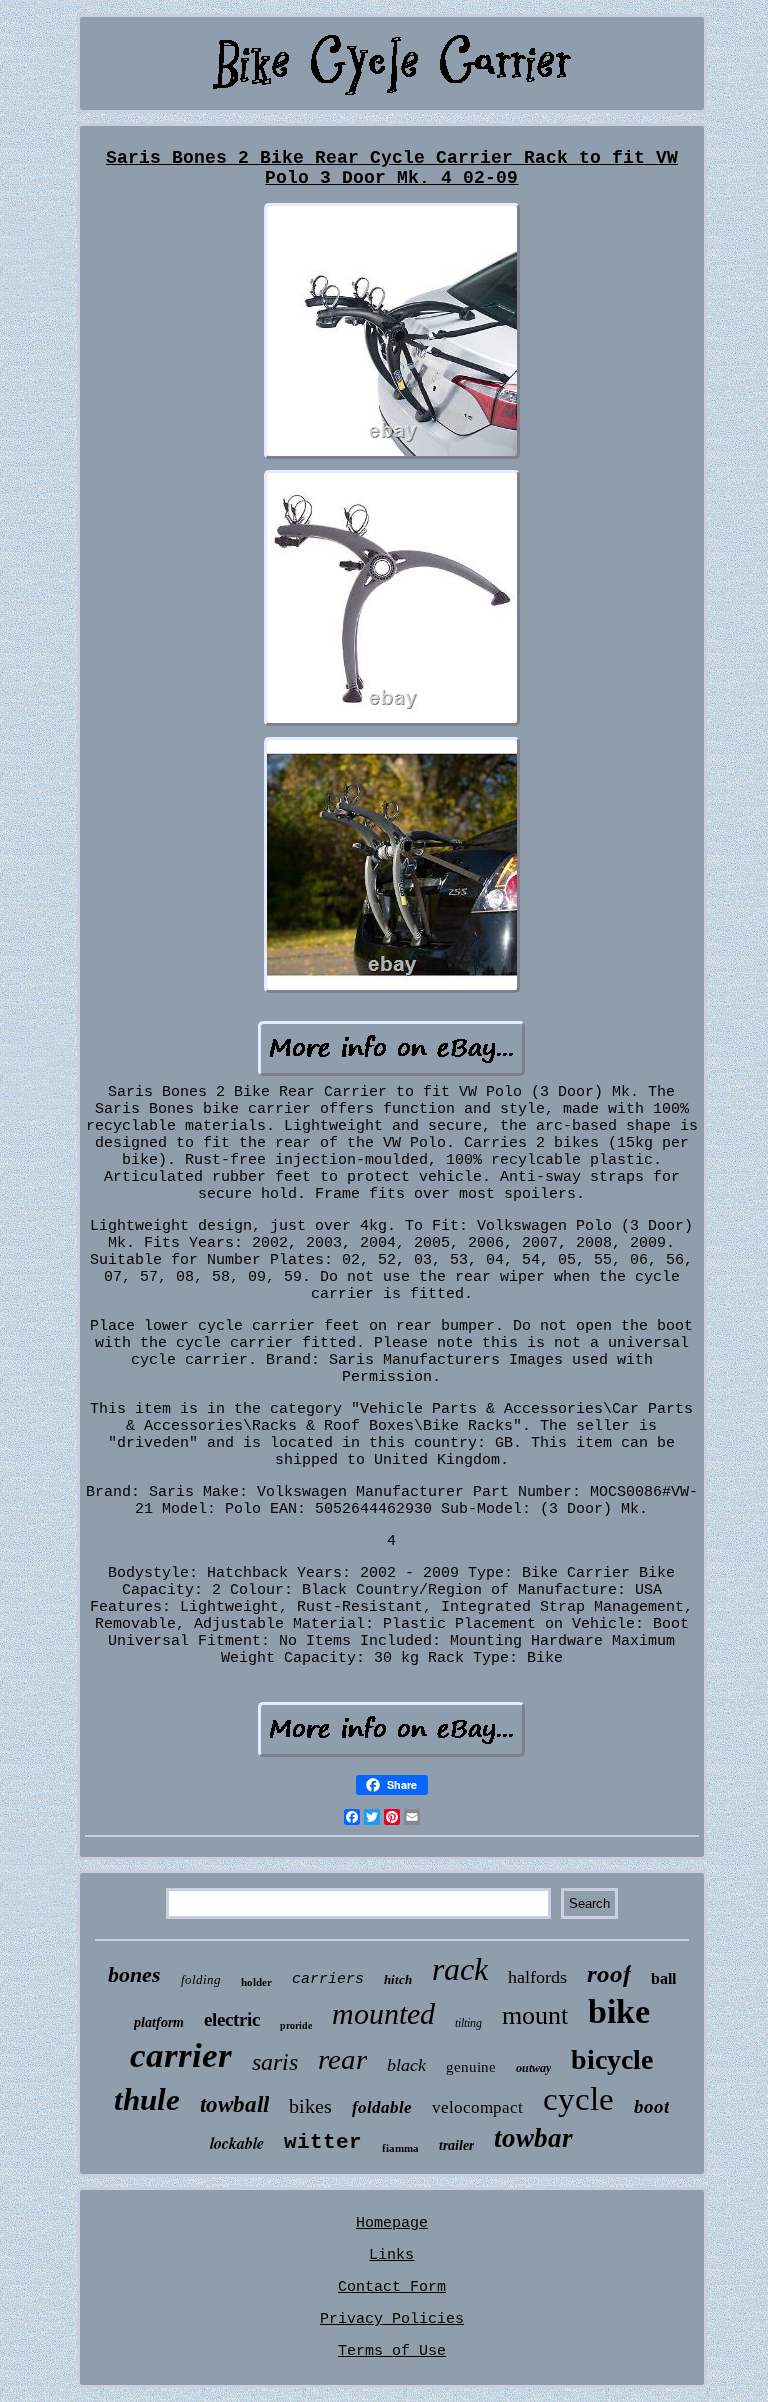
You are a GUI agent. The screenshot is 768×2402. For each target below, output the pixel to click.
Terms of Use (392, 2351)
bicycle (612, 2059)
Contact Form (392, 2287)
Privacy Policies (392, 2319)
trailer (456, 2145)
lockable (237, 2143)
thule (147, 2099)
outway (533, 2068)
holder (256, 1982)
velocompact (477, 2107)
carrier (181, 2055)
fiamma (400, 2148)
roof (609, 1973)
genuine (471, 2067)
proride (296, 2025)
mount (535, 2015)
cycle (578, 2099)
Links (391, 2255)
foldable (382, 2107)
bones (134, 1974)
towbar (533, 2138)
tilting (468, 2023)
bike (619, 2011)
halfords (537, 1977)
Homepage (392, 2223)
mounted (383, 2013)
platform (159, 2022)
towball (234, 2104)
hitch (398, 1979)
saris (275, 2062)
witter (323, 2142)
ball (663, 1978)
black (406, 2065)
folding (201, 1979)
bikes (310, 2106)
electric (232, 2019)
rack (460, 1969)
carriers (328, 1979)
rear (342, 2059)
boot (651, 2106)
